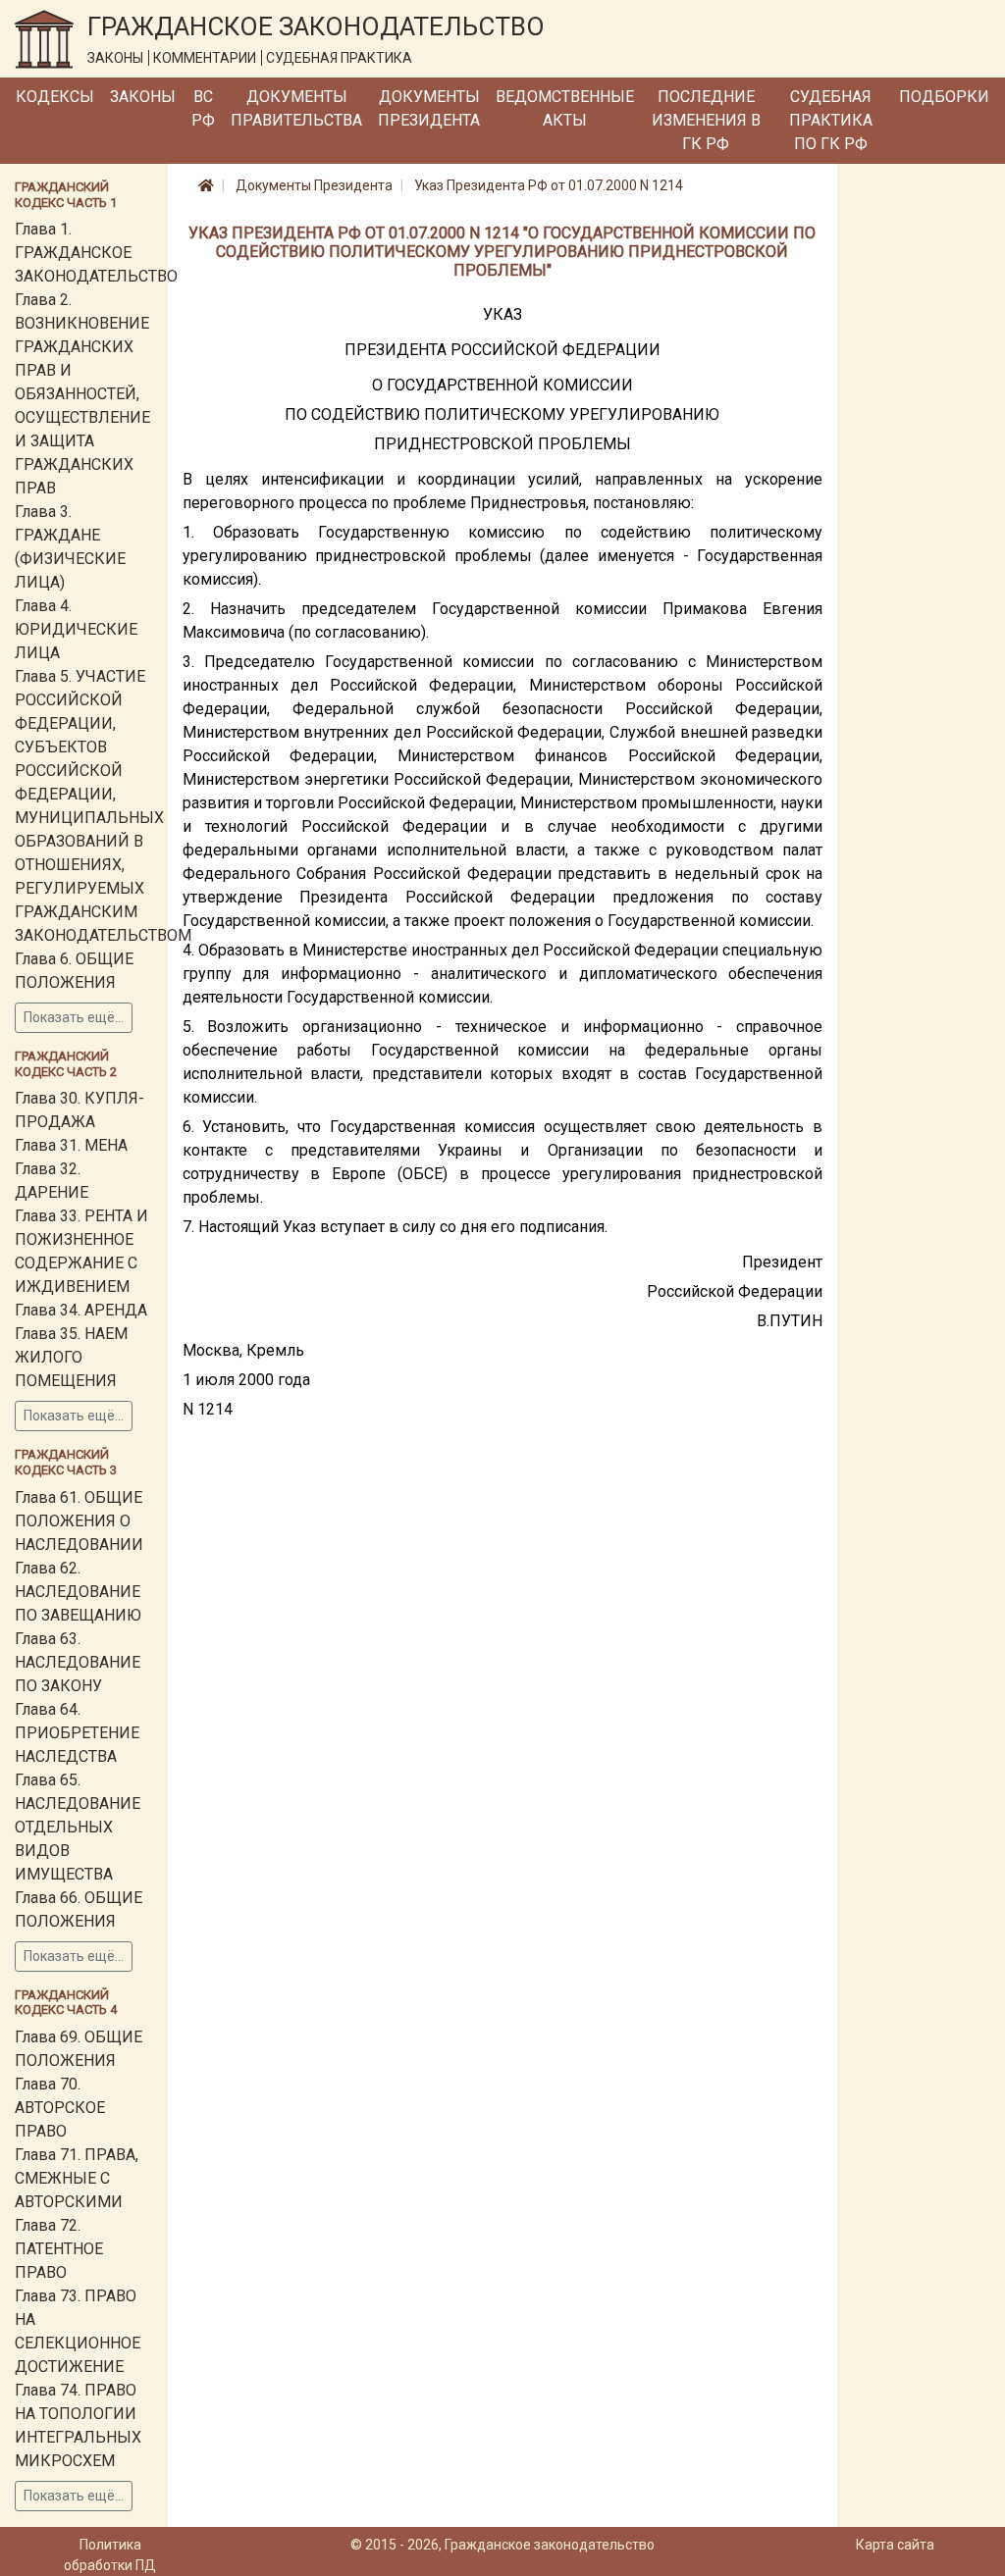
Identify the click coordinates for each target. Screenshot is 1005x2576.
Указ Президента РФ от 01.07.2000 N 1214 (549, 185)
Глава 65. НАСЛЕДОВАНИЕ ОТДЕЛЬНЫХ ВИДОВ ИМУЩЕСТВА (78, 1827)
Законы (143, 97)
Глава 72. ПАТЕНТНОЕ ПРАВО (59, 2249)
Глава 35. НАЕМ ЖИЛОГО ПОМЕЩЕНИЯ (71, 1357)
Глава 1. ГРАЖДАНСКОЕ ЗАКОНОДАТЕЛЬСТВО (96, 253)
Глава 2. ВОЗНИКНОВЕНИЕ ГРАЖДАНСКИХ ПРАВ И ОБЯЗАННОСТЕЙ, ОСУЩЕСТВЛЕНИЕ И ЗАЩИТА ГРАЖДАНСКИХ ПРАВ (82, 394)
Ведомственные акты (565, 108)
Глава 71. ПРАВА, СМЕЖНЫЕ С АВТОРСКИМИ (77, 2178)
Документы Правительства (296, 108)
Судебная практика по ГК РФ (831, 120)
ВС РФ (203, 108)
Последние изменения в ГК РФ (706, 120)
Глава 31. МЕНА (71, 1145)
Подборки (944, 97)
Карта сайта (895, 2545)
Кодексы (55, 97)
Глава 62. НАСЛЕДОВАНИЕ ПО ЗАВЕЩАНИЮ (78, 1592)
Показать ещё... (74, 1017)
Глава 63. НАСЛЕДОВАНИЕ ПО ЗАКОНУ (78, 1662)
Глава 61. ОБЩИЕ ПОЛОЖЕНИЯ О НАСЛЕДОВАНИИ (79, 1521)
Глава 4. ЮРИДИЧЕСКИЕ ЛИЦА (76, 629)
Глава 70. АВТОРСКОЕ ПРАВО (60, 2108)
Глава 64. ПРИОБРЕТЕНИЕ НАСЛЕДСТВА (77, 1733)
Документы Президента (429, 108)
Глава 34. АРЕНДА (81, 1310)
